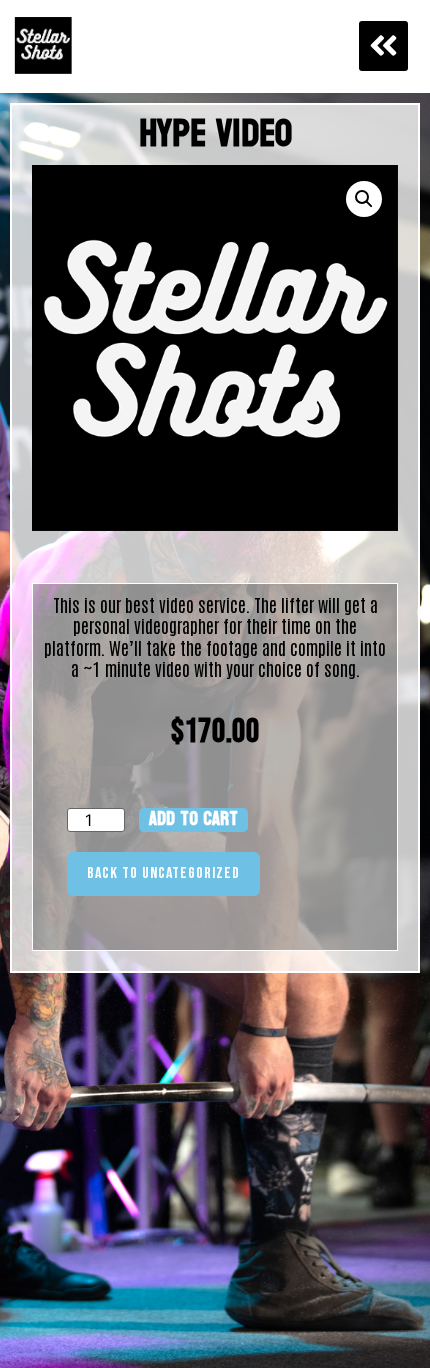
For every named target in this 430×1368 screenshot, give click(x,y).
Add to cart (193, 820)
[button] (384, 46)
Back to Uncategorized (163, 873)
